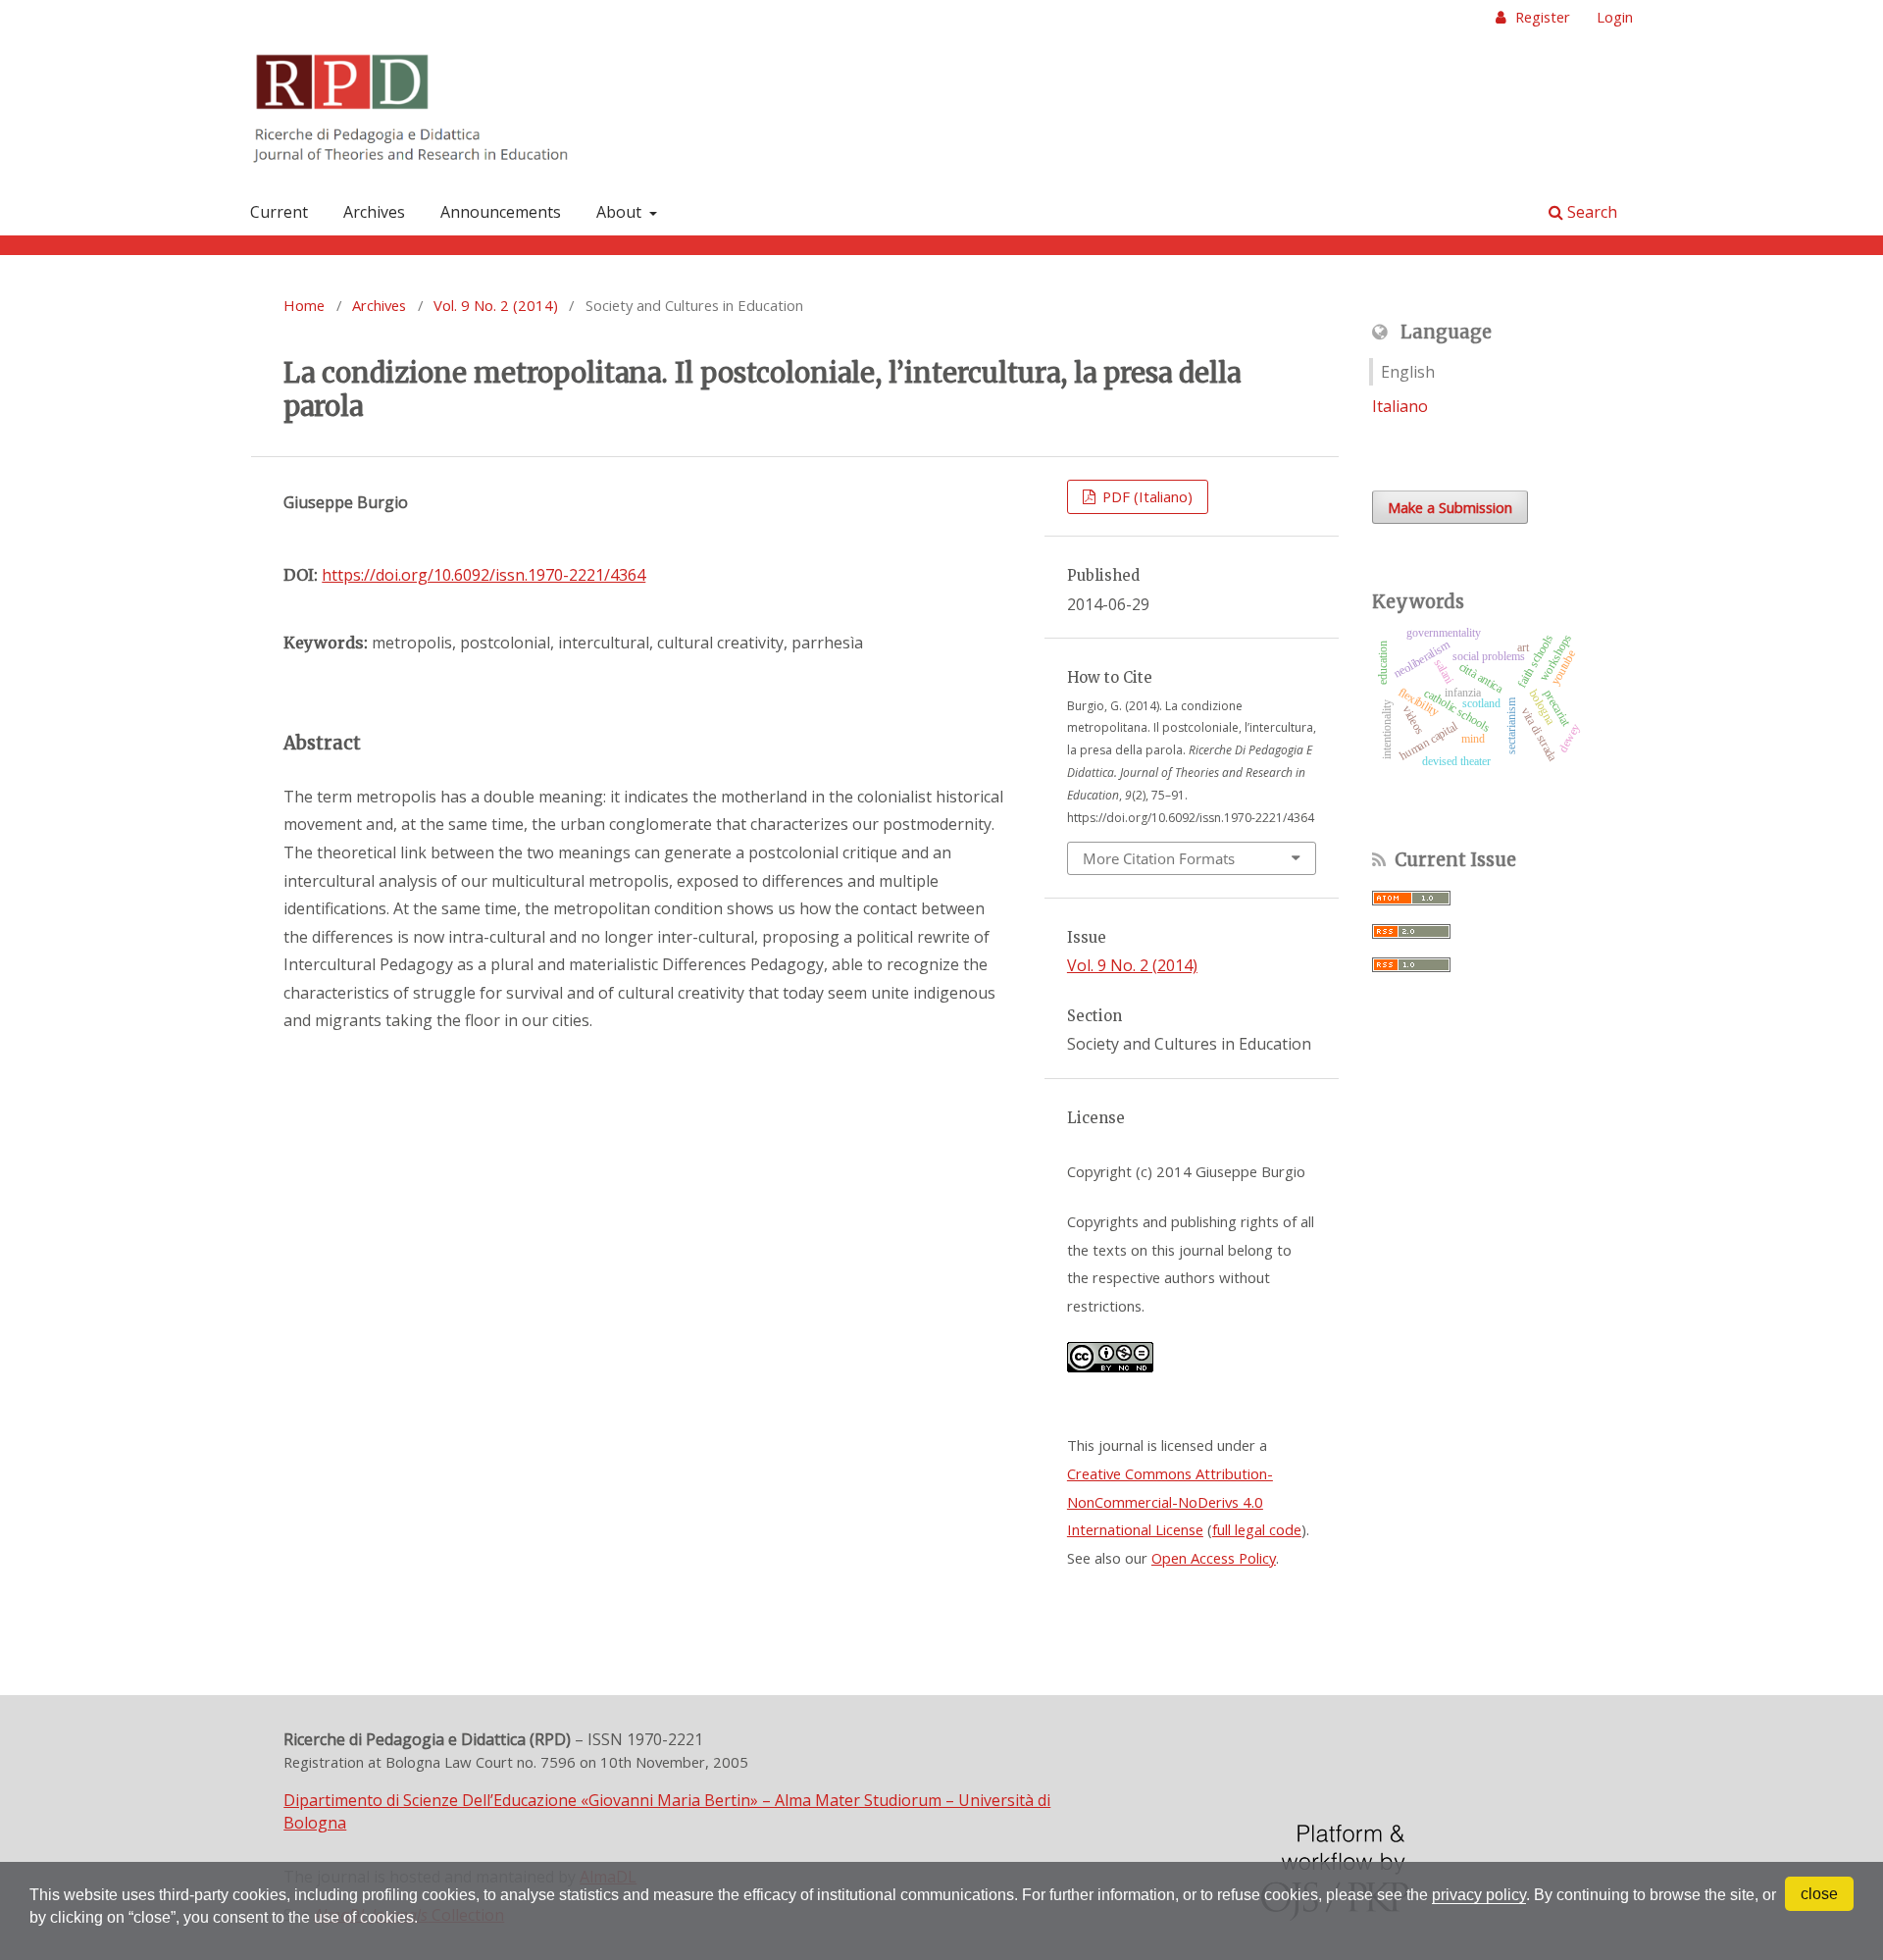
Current (279, 212)
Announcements (501, 212)
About (621, 212)
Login (1615, 17)
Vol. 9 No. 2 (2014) (496, 305)
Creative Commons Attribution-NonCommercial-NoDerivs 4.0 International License (1170, 1501)
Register (1541, 17)
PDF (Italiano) (1145, 496)
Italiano (1400, 406)
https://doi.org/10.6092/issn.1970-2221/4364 (483, 575)
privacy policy (1479, 1895)
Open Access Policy (1214, 1558)
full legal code (1257, 1529)
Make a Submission (1450, 507)
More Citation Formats (1159, 858)
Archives (374, 212)
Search (1590, 212)
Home (304, 305)
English (1408, 372)
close (1819, 1894)
